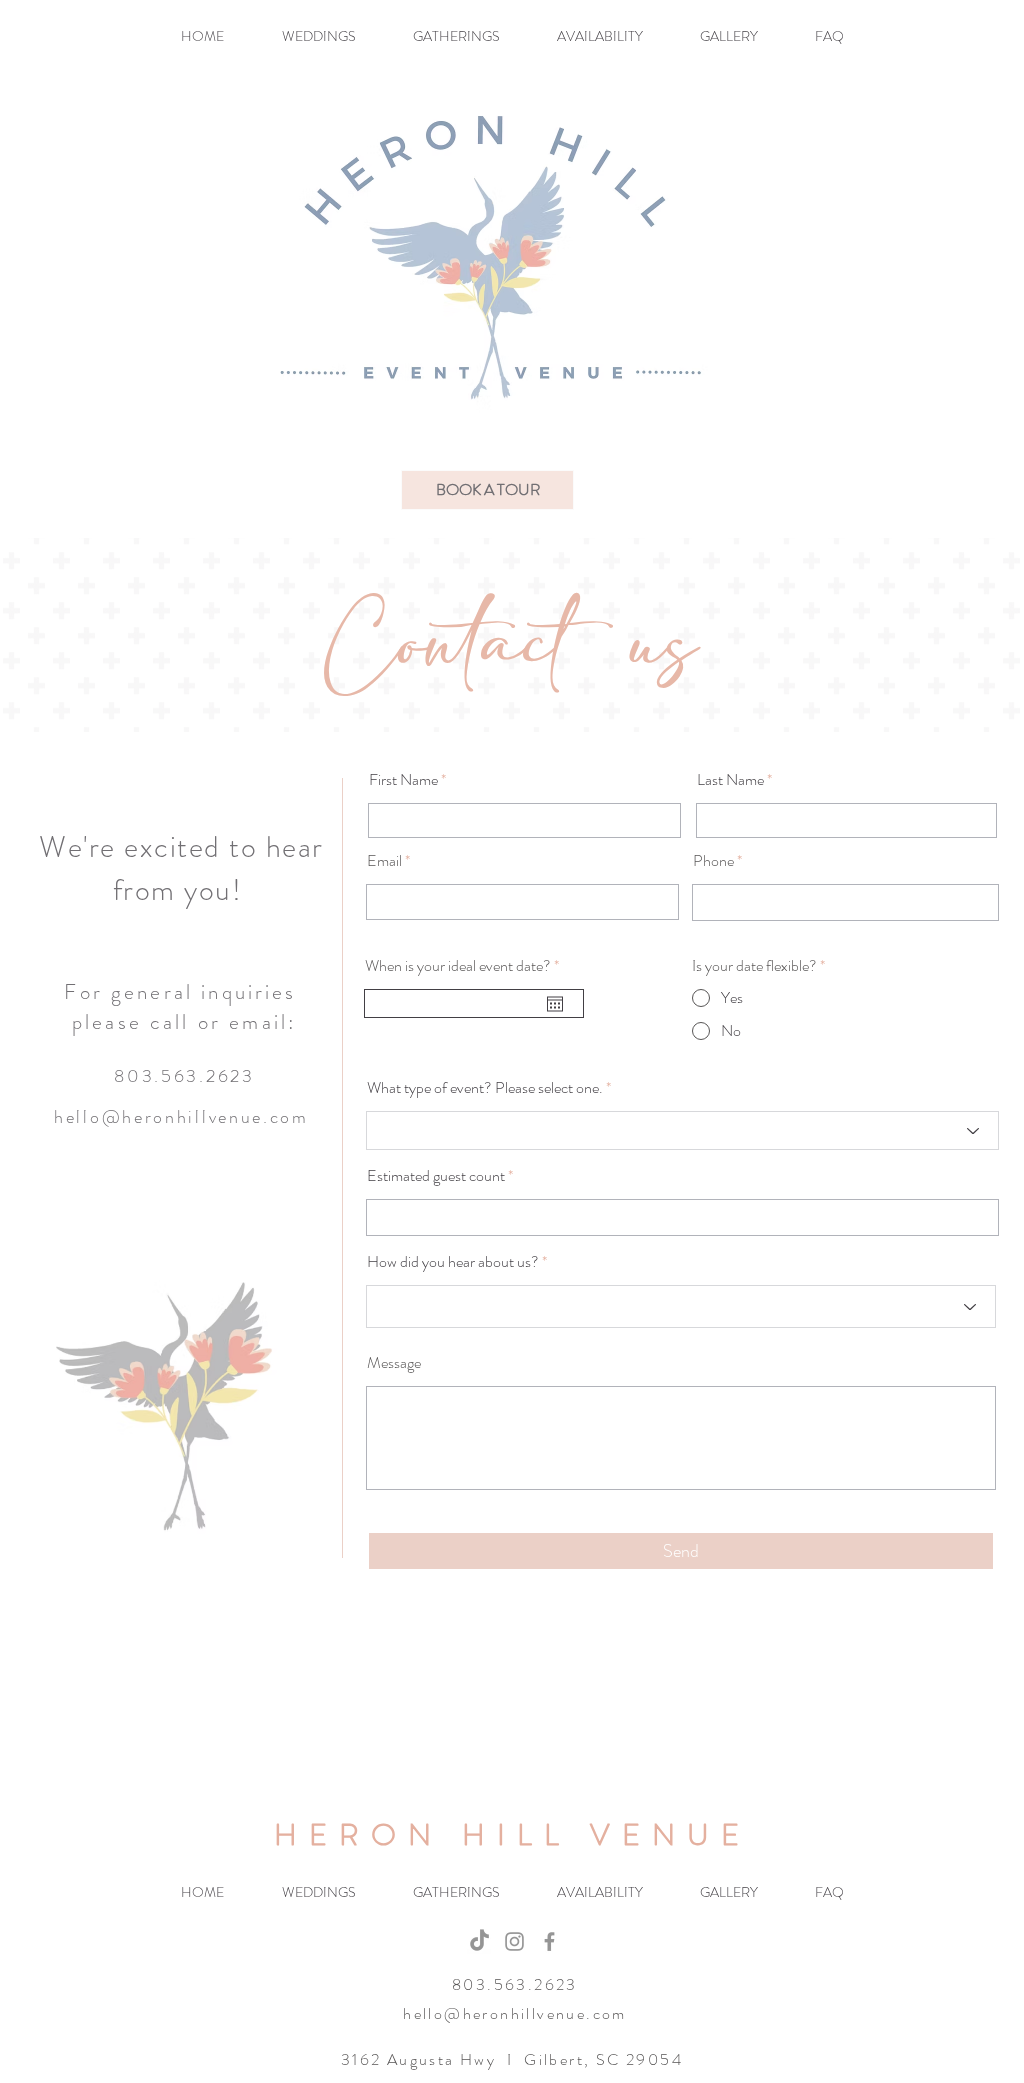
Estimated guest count (436, 1176)
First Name (403, 780)
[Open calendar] (555, 1004)
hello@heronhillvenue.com (181, 1117)
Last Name (730, 780)
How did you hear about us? (453, 1262)
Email (384, 861)
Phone (713, 861)
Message (394, 1363)
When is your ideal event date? (465, 966)
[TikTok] (479, 1941)
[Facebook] (549, 1941)
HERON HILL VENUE (512, 1834)
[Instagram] (514, 1941)
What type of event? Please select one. (485, 1088)
